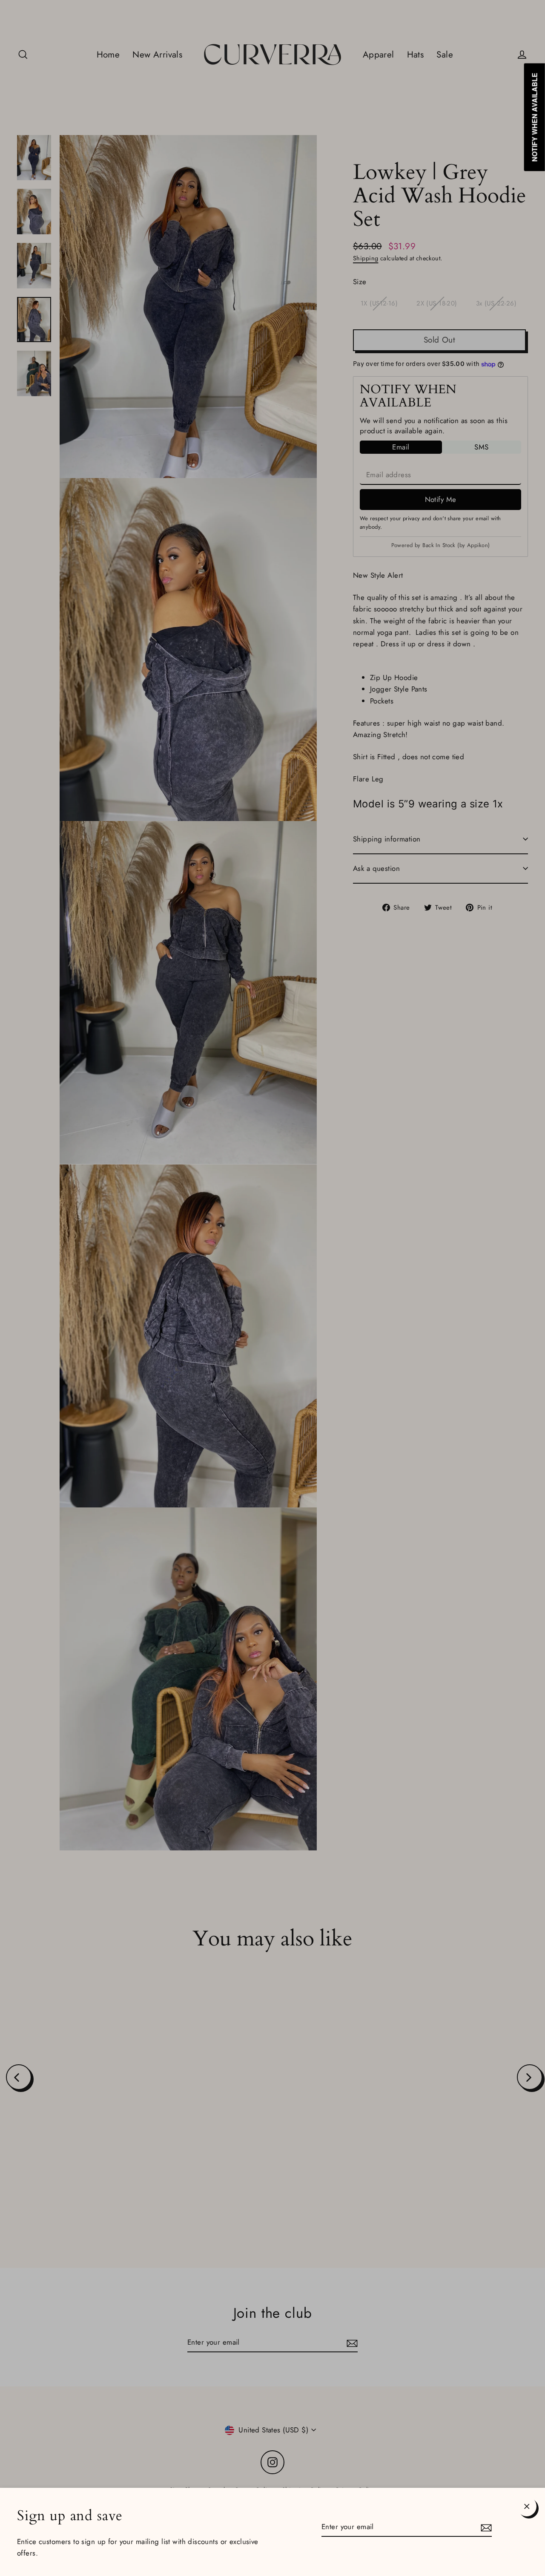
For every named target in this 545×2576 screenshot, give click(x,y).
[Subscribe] (485, 2527)
